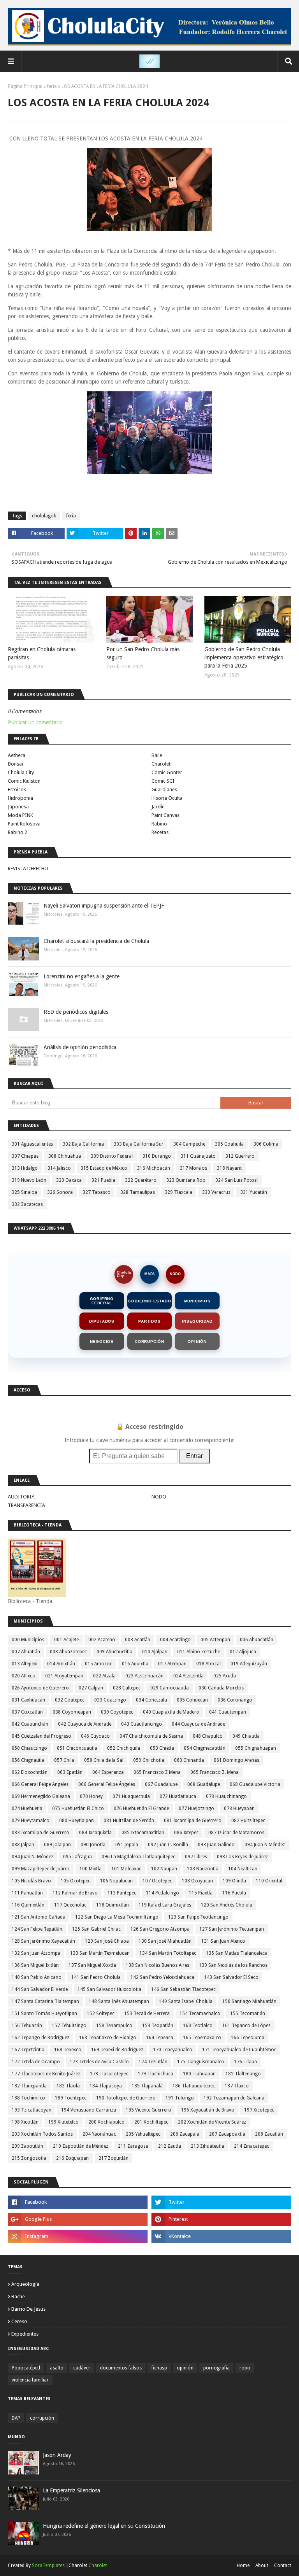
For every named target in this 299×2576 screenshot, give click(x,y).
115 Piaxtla (201, 1893)
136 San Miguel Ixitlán (35, 1965)
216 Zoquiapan (72, 2158)
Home (243, 2565)
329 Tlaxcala (179, 1192)
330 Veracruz (216, 1192)
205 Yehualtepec (143, 2134)
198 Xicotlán (25, 2122)
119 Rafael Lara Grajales (165, 1905)
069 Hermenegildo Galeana (41, 1796)
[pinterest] (221, 2219)
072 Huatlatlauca (178, 1796)
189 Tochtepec (71, 2098)
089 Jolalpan (57, 1845)
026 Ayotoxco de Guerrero (40, 1688)
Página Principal (25, 86)
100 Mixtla (91, 1869)
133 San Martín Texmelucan (100, 1953)
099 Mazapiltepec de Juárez (41, 1869)
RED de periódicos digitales (76, 1012)
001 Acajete (66, 1640)
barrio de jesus (28, 2309)
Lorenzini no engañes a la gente (82, 976)
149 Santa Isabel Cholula (186, 2001)
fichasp (159, 2368)
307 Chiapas (25, 1156)
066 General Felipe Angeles (40, 1784)
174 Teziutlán (153, 2062)
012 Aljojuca (243, 1652)
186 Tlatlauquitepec (194, 2086)
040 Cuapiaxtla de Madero (171, 1712)
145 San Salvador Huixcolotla (109, 1989)
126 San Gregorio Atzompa (160, 1929)
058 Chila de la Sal (104, 1760)
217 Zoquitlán (113, 2158)
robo (245, 2368)
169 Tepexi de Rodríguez (117, 2050)
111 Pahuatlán (27, 1893)
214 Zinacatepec (252, 2146)
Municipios (197, 1301)
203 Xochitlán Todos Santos (42, 2134)
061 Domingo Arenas (237, 1760)
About (262, 2565)
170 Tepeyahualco (173, 2050)
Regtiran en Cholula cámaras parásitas (42, 653)
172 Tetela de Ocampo (36, 2062)
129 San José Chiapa (107, 1941)
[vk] (221, 2236)
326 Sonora (60, 1192)
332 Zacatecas (27, 1204)
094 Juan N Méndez (265, 1845)
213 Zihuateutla (208, 2146)
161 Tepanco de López (246, 2026)
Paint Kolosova (24, 824)
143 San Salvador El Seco (231, 1977)
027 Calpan (91, 1688)
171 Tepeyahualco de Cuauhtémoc (239, 2050)
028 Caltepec (127, 1688)
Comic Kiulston (24, 781)
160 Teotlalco (198, 2026)
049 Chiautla (246, 1736)
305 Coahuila (229, 1144)
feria (52, 86)
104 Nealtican (243, 1869)
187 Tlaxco (237, 2086)
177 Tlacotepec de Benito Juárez (46, 2074)
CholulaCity (124, 1274)
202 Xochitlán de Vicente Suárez (212, 2122)
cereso (19, 2321)
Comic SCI (163, 781)
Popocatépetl (26, 2368)
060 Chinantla (189, 1760)
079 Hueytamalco (31, 1821)
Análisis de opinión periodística (80, 1047)
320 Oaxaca (69, 1180)
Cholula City (21, 772)
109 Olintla (234, 1881)
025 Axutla (225, 1676)
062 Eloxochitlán (30, 1772)
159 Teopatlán (158, 2026)
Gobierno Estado (149, 1301)
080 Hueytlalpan (77, 1821)
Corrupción (149, 1341)
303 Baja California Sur (139, 1144)
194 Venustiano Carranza (89, 2110)
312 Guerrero (240, 1156)
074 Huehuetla (27, 1808)
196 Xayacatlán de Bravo (208, 2110)
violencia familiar (30, 2380)
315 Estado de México (104, 1168)
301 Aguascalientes (32, 1144)
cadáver (82, 2368)
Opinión (197, 1341)
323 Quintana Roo (186, 1180)
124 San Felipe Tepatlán (37, 1929)
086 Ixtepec (186, 1833)
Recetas (160, 832)
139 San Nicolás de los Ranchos (233, 1965)
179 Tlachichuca (156, 2074)
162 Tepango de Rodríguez (40, 2038)
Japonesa (18, 807)
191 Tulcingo (180, 2098)
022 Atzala (104, 1676)
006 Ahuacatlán (257, 1640)
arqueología (25, 2284)
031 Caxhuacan (28, 1700)
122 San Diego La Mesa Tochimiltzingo (117, 1917)
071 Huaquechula (131, 1796)
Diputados (102, 1321)
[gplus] (78, 2219)
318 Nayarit (229, 1168)
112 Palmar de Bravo (75, 1893)
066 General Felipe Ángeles (107, 1784)
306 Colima (266, 1144)
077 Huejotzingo (196, 1808)
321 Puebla (103, 1180)
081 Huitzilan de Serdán (129, 1821)
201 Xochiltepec (151, 2122)
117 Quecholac (70, 1905)
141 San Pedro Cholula (96, 1977)
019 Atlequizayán (249, 1664)
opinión (185, 2368)
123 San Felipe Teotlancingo (198, 1917)
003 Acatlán (138, 1640)
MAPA (150, 1274)
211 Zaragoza (133, 2146)
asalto (57, 2368)
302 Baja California (83, 1144)
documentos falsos (121, 2368)
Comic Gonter (167, 772)
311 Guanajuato (198, 1156)
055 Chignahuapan (256, 1748)
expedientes (25, 2334)
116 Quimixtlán (28, 1905)
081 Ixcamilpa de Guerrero (193, 1821)
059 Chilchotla (149, 1760)
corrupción (42, 2418)
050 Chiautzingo (29, 1748)
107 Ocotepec (157, 1881)
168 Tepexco (68, 2050)
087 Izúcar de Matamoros (236, 1833)
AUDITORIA (21, 1497)
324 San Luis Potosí (237, 1180)
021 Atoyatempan (64, 1676)
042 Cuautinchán (30, 1724)
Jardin (158, 807)
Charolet (161, 764)
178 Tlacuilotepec (109, 2074)
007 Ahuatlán (26, 1652)
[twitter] (221, 2202)
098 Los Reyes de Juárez (242, 1857)
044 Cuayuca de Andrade (198, 1724)
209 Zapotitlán (27, 2146)
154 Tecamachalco (200, 2013)
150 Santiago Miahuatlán (249, 2001)
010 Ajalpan (155, 1652)
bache (18, 2296)
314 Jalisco (59, 1168)
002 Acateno (102, 1640)
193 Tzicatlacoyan (32, 2110)
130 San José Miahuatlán (165, 1941)
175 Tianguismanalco (201, 2062)
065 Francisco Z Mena (157, 1772)
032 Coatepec (70, 1700)
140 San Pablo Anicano (37, 1977)
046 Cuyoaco (95, 1736)
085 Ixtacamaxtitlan (143, 1833)
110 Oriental (269, 1881)
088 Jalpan (23, 1845)
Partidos (149, 1321)
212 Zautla (170, 2146)
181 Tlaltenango (243, 2074)
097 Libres (196, 1857)
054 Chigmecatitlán (205, 1748)
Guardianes (164, 789)
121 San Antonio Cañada (39, 1917)
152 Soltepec (101, 2013)
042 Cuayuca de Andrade (85, 1724)
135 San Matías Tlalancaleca (237, 1953)
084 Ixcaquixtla (95, 1833)
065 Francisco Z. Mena (215, 1772)
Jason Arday (57, 2455)
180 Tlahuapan (199, 2074)
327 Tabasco (97, 1192)
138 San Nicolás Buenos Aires (157, 1965)
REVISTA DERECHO (28, 868)
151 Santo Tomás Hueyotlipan (44, 2013)
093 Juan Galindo (216, 1845)
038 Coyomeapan (72, 1712)
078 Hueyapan (239, 1808)
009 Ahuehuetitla (114, 1652)
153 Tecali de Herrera (147, 2013)
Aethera (17, 755)
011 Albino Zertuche (199, 1652)
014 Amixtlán (61, 1664)
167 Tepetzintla (28, 2050)
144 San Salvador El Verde (40, 1989)
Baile (157, 755)
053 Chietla (162, 1748)
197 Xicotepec (259, 2110)
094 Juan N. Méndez (33, 1857)
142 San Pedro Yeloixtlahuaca (162, 1977)
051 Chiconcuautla (77, 1748)
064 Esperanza (108, 1772)
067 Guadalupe (161, 1784)
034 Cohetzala (151, 1700)
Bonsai (15, 764)
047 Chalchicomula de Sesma (151, 1736)
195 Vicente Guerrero (149, 2110)
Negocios (102, 1341)
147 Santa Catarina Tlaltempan (45, 2001)
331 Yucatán (254, 1192)
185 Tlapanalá (147, 2086)
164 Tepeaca (160, 2038)
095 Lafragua (77, 1857)
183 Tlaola (68, 2086)
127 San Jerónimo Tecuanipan (232, 1929)
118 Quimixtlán (113, 1905)
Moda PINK (20, 815)
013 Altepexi (25, 1664)
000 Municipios (28, 1640)
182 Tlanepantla (29, 2086)
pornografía (216, 2368)
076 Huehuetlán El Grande (141, 1808)
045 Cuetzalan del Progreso (41, 1736)
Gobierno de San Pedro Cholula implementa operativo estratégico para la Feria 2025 (244, 657)
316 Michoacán (154, 1168)
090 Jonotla (93, 1845)
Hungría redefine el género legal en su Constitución (104, 2526)
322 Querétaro (141, 1180)
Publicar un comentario (35, 722)
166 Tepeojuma (248, 2038)
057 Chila (64, 1760)
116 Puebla (234, 1893)
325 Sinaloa (25, 1192)
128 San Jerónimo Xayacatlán (43, 1941)
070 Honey (91, 1796)
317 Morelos (193, 1168)
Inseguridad (197, 1321)
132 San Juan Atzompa (36, 1953)
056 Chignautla (28, 1760)
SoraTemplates (48, 2565)
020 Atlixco (24, 1676)
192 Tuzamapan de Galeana (234, 2098)
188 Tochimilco (28, 2098)
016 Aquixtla (135, 1664)
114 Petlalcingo (163, 1893)
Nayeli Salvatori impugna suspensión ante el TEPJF (104, 906)
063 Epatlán (70, 1772)
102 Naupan (164, 1869)
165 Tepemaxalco (202, 2038)
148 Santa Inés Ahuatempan (119, 2001)
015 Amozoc (98, 1664)
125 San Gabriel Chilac (96, 1929)
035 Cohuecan (192, 1700)
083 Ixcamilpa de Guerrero (40, 1833)
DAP (16, 2418)
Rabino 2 (18, 832)
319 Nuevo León (29, 1180)
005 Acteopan (215, 1640)
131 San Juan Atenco (223, 1941)
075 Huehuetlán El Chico (78, 1808)
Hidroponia (20, 798)
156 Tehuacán (27, 2026)
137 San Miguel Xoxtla (92, 1965)
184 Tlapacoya (106, 2086)
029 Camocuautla (170, 1688)
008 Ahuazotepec (68, 1652)
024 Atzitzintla (188, 1676)
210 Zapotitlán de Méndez (81, 2146)
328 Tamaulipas (138, 1192)
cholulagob (44, 516)
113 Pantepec (122, 1893)
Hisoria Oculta (167, 798)
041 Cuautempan (228, 1712)
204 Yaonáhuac (99, 2134)
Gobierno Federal (102, 1301)
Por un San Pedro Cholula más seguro (143, 653)
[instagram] (78, 2236)
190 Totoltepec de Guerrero (126, 2098)
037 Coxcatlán (27, 1712)
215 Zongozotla (29, 2158)
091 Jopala (127, 1845)
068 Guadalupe (204, 1784)
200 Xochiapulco (106, 2122)
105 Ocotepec (76, 1881)
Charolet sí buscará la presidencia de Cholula (96, 941)
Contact (283, 2565)
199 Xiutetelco (63, 2122)
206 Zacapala (185, 2134)
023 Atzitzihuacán (144, 1676)
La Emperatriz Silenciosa (71, 2490)
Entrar (194, 1456)
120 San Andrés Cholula (227, 1905)
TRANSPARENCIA (26, 1505)
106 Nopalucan (116, 1881)
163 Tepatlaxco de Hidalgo (108, 2038)
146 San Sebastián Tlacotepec (183, 1989)
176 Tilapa (245, 2062)
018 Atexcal (208, 1664)
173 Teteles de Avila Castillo (99, 2062)
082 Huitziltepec (248, 1821)
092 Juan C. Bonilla (168, 1845)
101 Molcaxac (126, 1869)
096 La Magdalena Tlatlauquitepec (138, 1857)
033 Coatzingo (110, 1700)
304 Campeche (189, 1144)
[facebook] (78, 2202)
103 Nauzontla (203, 1869)
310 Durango (157, 1156)
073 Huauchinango (226, 1796)
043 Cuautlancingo (142, 1724)
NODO (175, 1274)
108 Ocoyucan (197, 1881)
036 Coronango (235, 1700)
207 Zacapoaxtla (227, 2134)
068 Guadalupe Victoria (255, 1784)
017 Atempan (172, 1664)
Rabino (159, 824)
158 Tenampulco (114, 2026)
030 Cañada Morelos (221, 1688)
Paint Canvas (165, 815)
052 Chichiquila (124, 1748)
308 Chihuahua (65, 1156)
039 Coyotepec (117, 1712)
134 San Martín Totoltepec (168, 1953)
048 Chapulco (208, 1736)
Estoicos (17, 789)
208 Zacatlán (269, 2134)
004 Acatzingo (175, 1640)
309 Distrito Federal (112, 1156)
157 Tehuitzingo (69, 2026)
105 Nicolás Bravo (31, 1881)
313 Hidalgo (25, 1168)
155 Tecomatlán (248, 2013)
